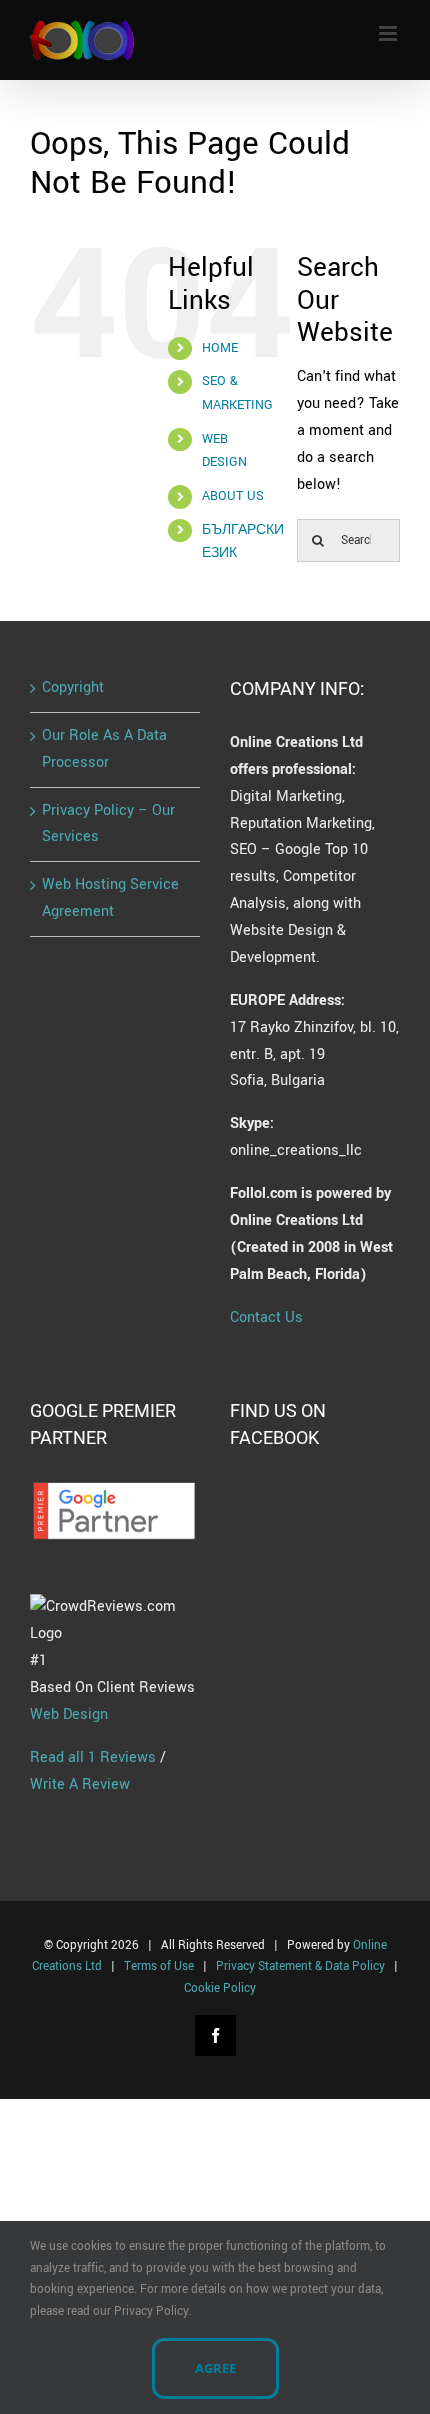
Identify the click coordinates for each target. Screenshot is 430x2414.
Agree (215, 2368)
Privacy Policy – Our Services (108, 824)
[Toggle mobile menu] (389, 33)
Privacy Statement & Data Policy (300, 1966)
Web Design (69, 1714)
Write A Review (80, 1784)
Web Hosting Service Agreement (110, 898)
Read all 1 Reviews (93, 1757)
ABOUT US (233, 496)
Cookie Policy (220, 1988)
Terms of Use (159, 1966)
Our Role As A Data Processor (104, 749)
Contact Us (266, 1317)
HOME (220, 348)
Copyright (73, 687)
